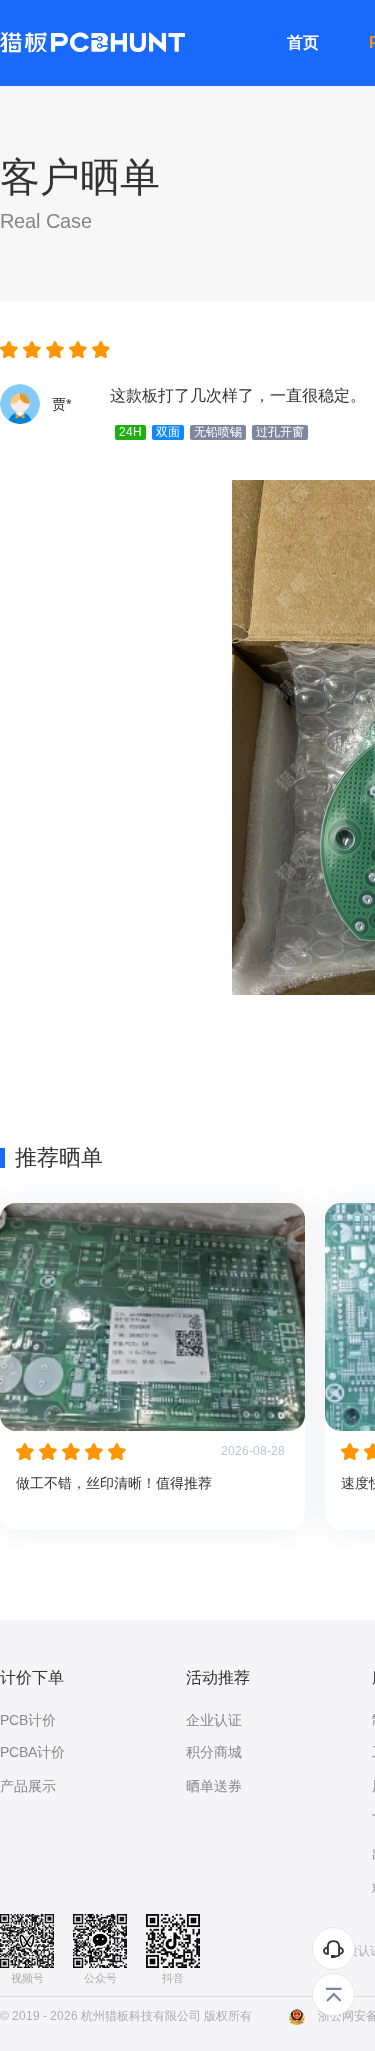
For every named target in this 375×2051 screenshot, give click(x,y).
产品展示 (28, 1786)
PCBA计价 (32, 1752)
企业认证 (214, 1720)
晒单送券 (214, 1786)
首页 (303, 42)
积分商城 (214, 1752)
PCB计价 (28, 1720)
